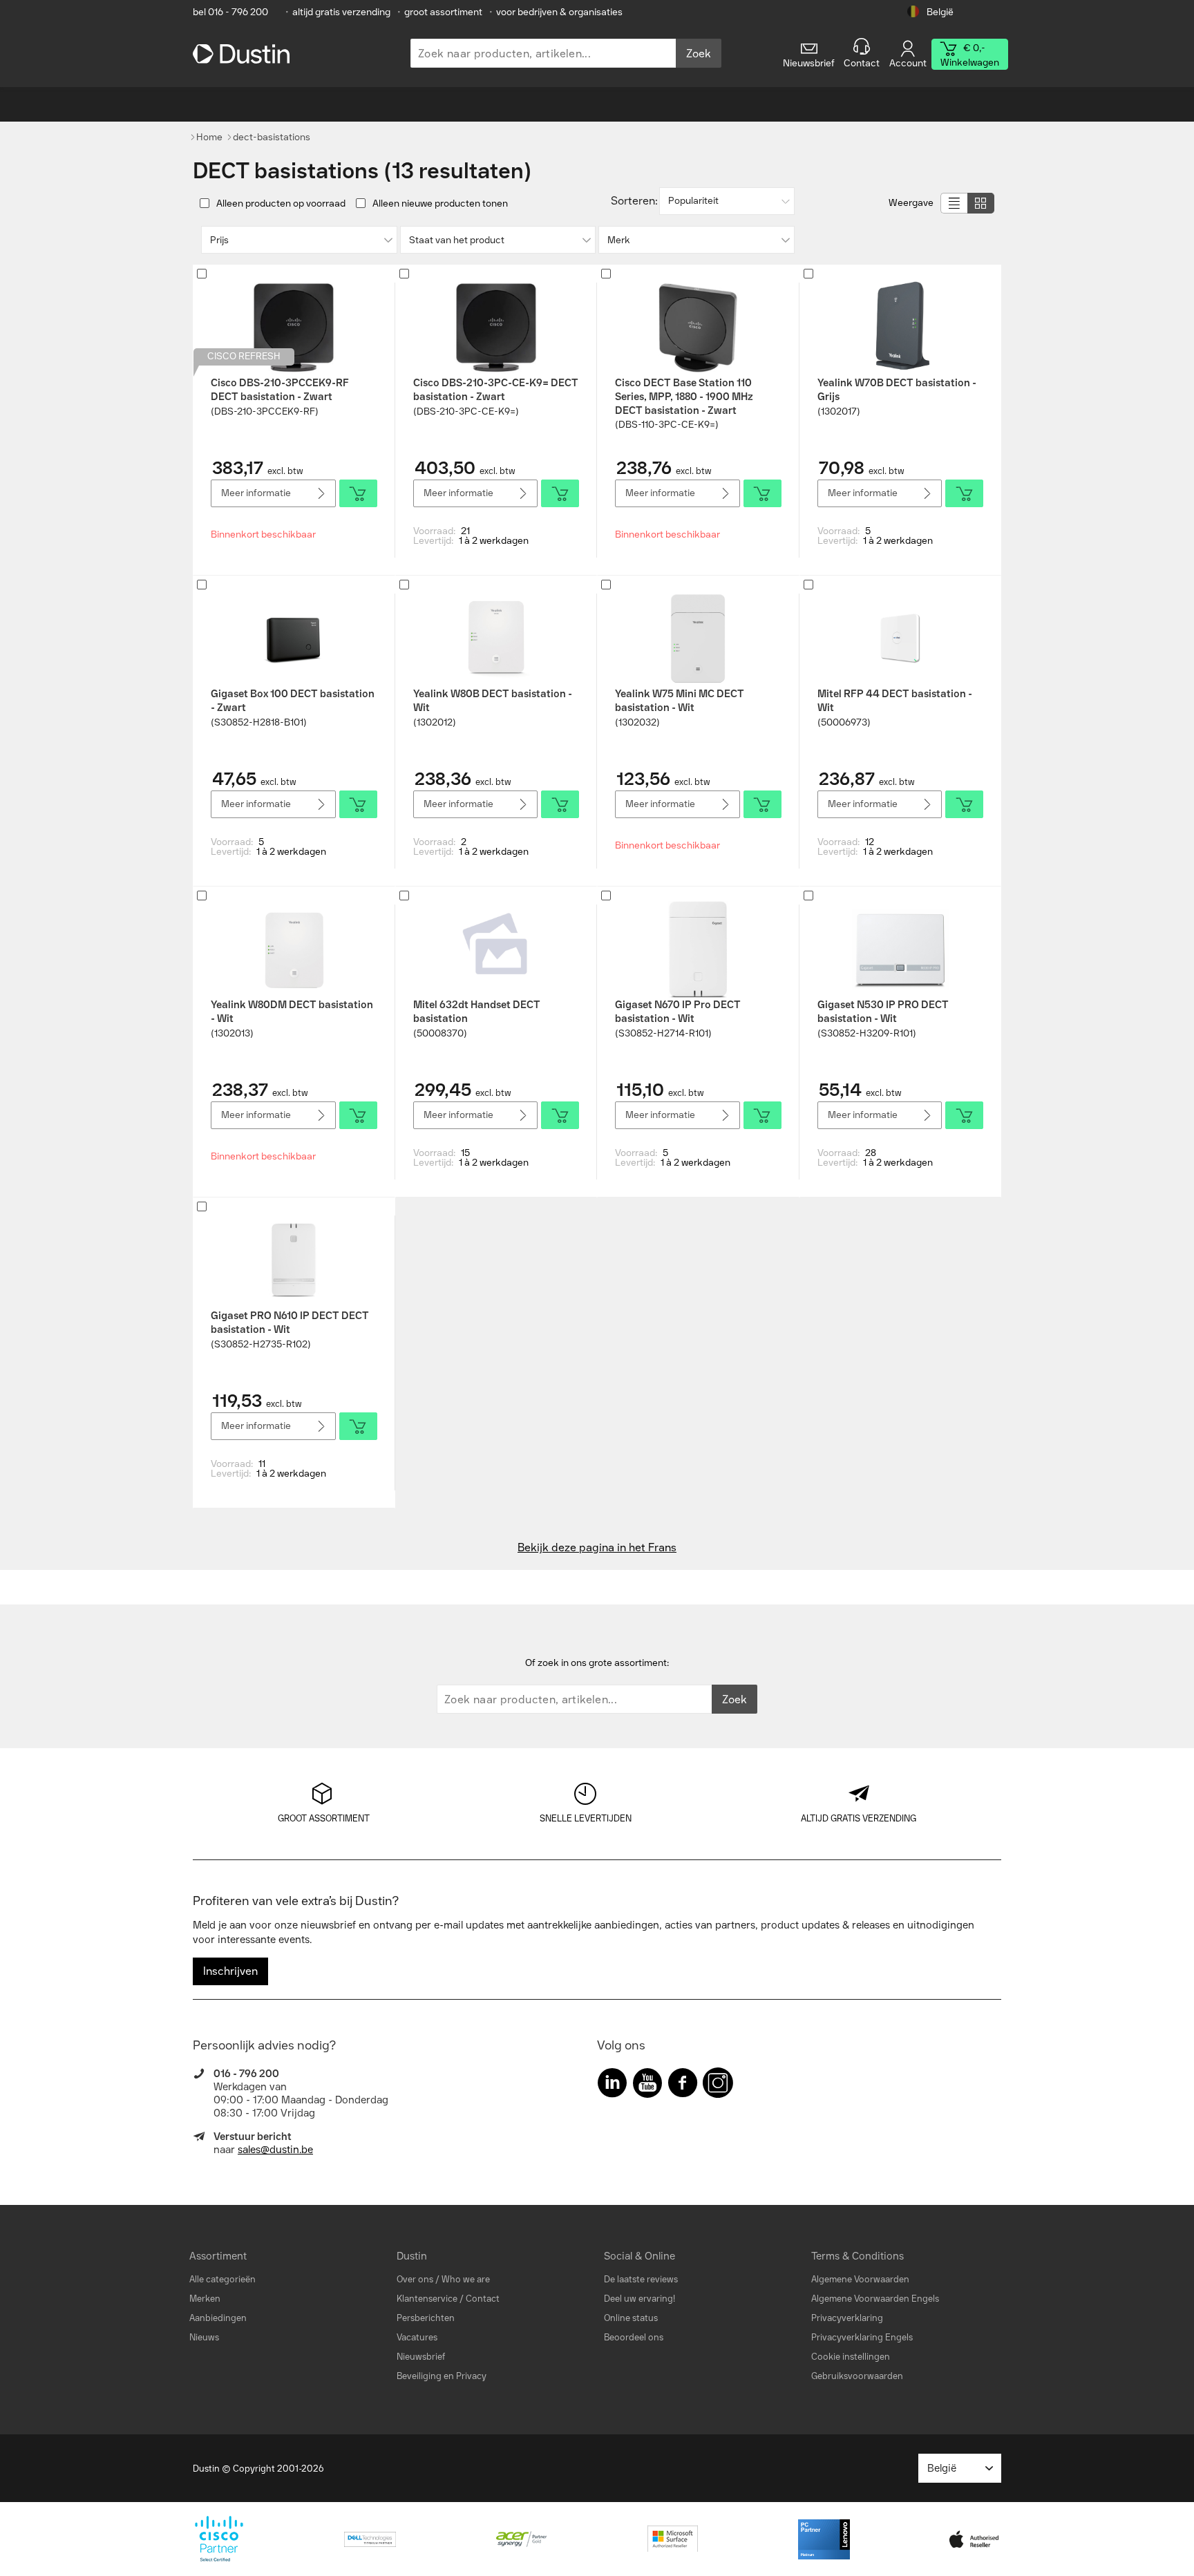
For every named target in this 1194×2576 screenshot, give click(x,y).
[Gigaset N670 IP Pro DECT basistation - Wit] (698, 949)
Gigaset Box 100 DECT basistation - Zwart (293, 701)
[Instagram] (718, 2086)
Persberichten (426, 2318)
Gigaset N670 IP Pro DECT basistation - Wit (678, 1012)
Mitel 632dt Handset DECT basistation (477, 1012)
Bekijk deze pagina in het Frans (597, 1547)
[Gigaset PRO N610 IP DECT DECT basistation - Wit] (294, 1260)
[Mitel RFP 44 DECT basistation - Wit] (900, 638)
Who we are (466, 2279)
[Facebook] (683, 2086)
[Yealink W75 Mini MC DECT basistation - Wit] (698, 638)
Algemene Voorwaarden (860, 2279)
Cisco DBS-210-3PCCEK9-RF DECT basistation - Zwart (280, 390)
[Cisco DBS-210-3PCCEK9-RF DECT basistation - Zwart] (294, 328)
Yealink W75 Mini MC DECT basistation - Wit (680, 701)
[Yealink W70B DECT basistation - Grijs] (900, 328)
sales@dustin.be (275, 2150)
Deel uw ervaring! (639, 2299)
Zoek (699, 54)
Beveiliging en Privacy (442, 2376)
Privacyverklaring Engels (862, 2337)
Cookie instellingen (851, 2357)
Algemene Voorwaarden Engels (875, 2299)
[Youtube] (647, 2086)
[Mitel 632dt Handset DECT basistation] (496, 949)
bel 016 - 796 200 (230, 12)
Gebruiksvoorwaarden (857, 2376)
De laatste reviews (641, 2279)
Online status (631, 2318)
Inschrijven (230, 1971)
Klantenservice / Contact (448, 2299)
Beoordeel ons (634, 2337)
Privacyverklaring (847, 2318)
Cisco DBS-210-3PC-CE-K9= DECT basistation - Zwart (496, 390)
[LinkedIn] (612, 2086)
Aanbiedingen (218, 2318)
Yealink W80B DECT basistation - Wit (493, 701)
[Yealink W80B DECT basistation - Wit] (496, 638)
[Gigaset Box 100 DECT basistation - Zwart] (294, 638)
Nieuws (204, 2337)
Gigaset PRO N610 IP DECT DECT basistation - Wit (290, 1323)
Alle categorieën (222, 2279)
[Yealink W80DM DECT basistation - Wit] (294, 949)
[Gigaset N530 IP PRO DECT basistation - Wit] (900, 949)
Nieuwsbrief (421, 2357)
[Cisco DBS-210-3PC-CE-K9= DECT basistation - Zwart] (496, 328)
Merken (205, 2299)
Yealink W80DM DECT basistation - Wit (292, 1012)
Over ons (415, 2279)
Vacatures (417, 2337)
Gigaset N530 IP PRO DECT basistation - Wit (883, 1012)
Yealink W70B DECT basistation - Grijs (897, 390)
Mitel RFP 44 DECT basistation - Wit (895, 701)
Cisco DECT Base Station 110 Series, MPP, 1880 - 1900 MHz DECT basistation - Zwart (684, 397)
